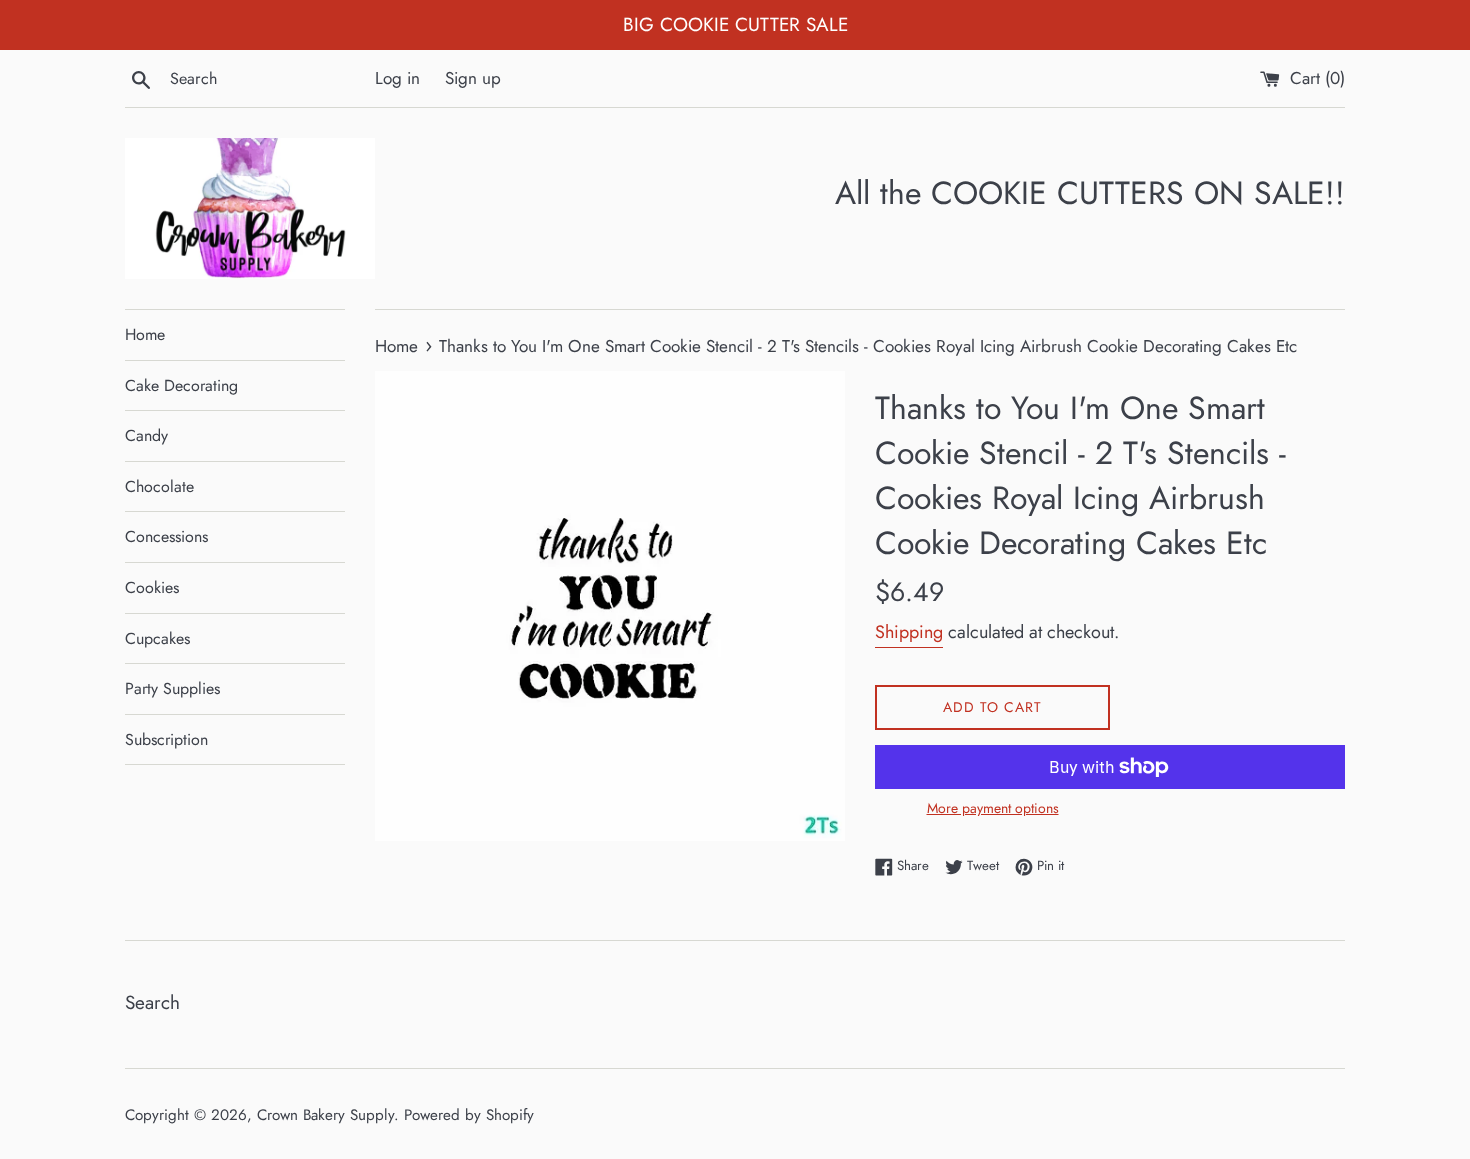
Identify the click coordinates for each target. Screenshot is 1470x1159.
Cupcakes (157, 638)
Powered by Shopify (469, 1115)
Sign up (473, 78)
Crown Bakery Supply (325, 1115)
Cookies (152, 587)
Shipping (909, 632)
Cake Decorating (181, 385)
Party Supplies (172, 688)
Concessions (166, 536)
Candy (146, 435)
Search (152, 1002)
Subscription (166, 739)
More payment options (993, 808)
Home (145, 334)
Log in (397, 78)
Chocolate (159, 486)
